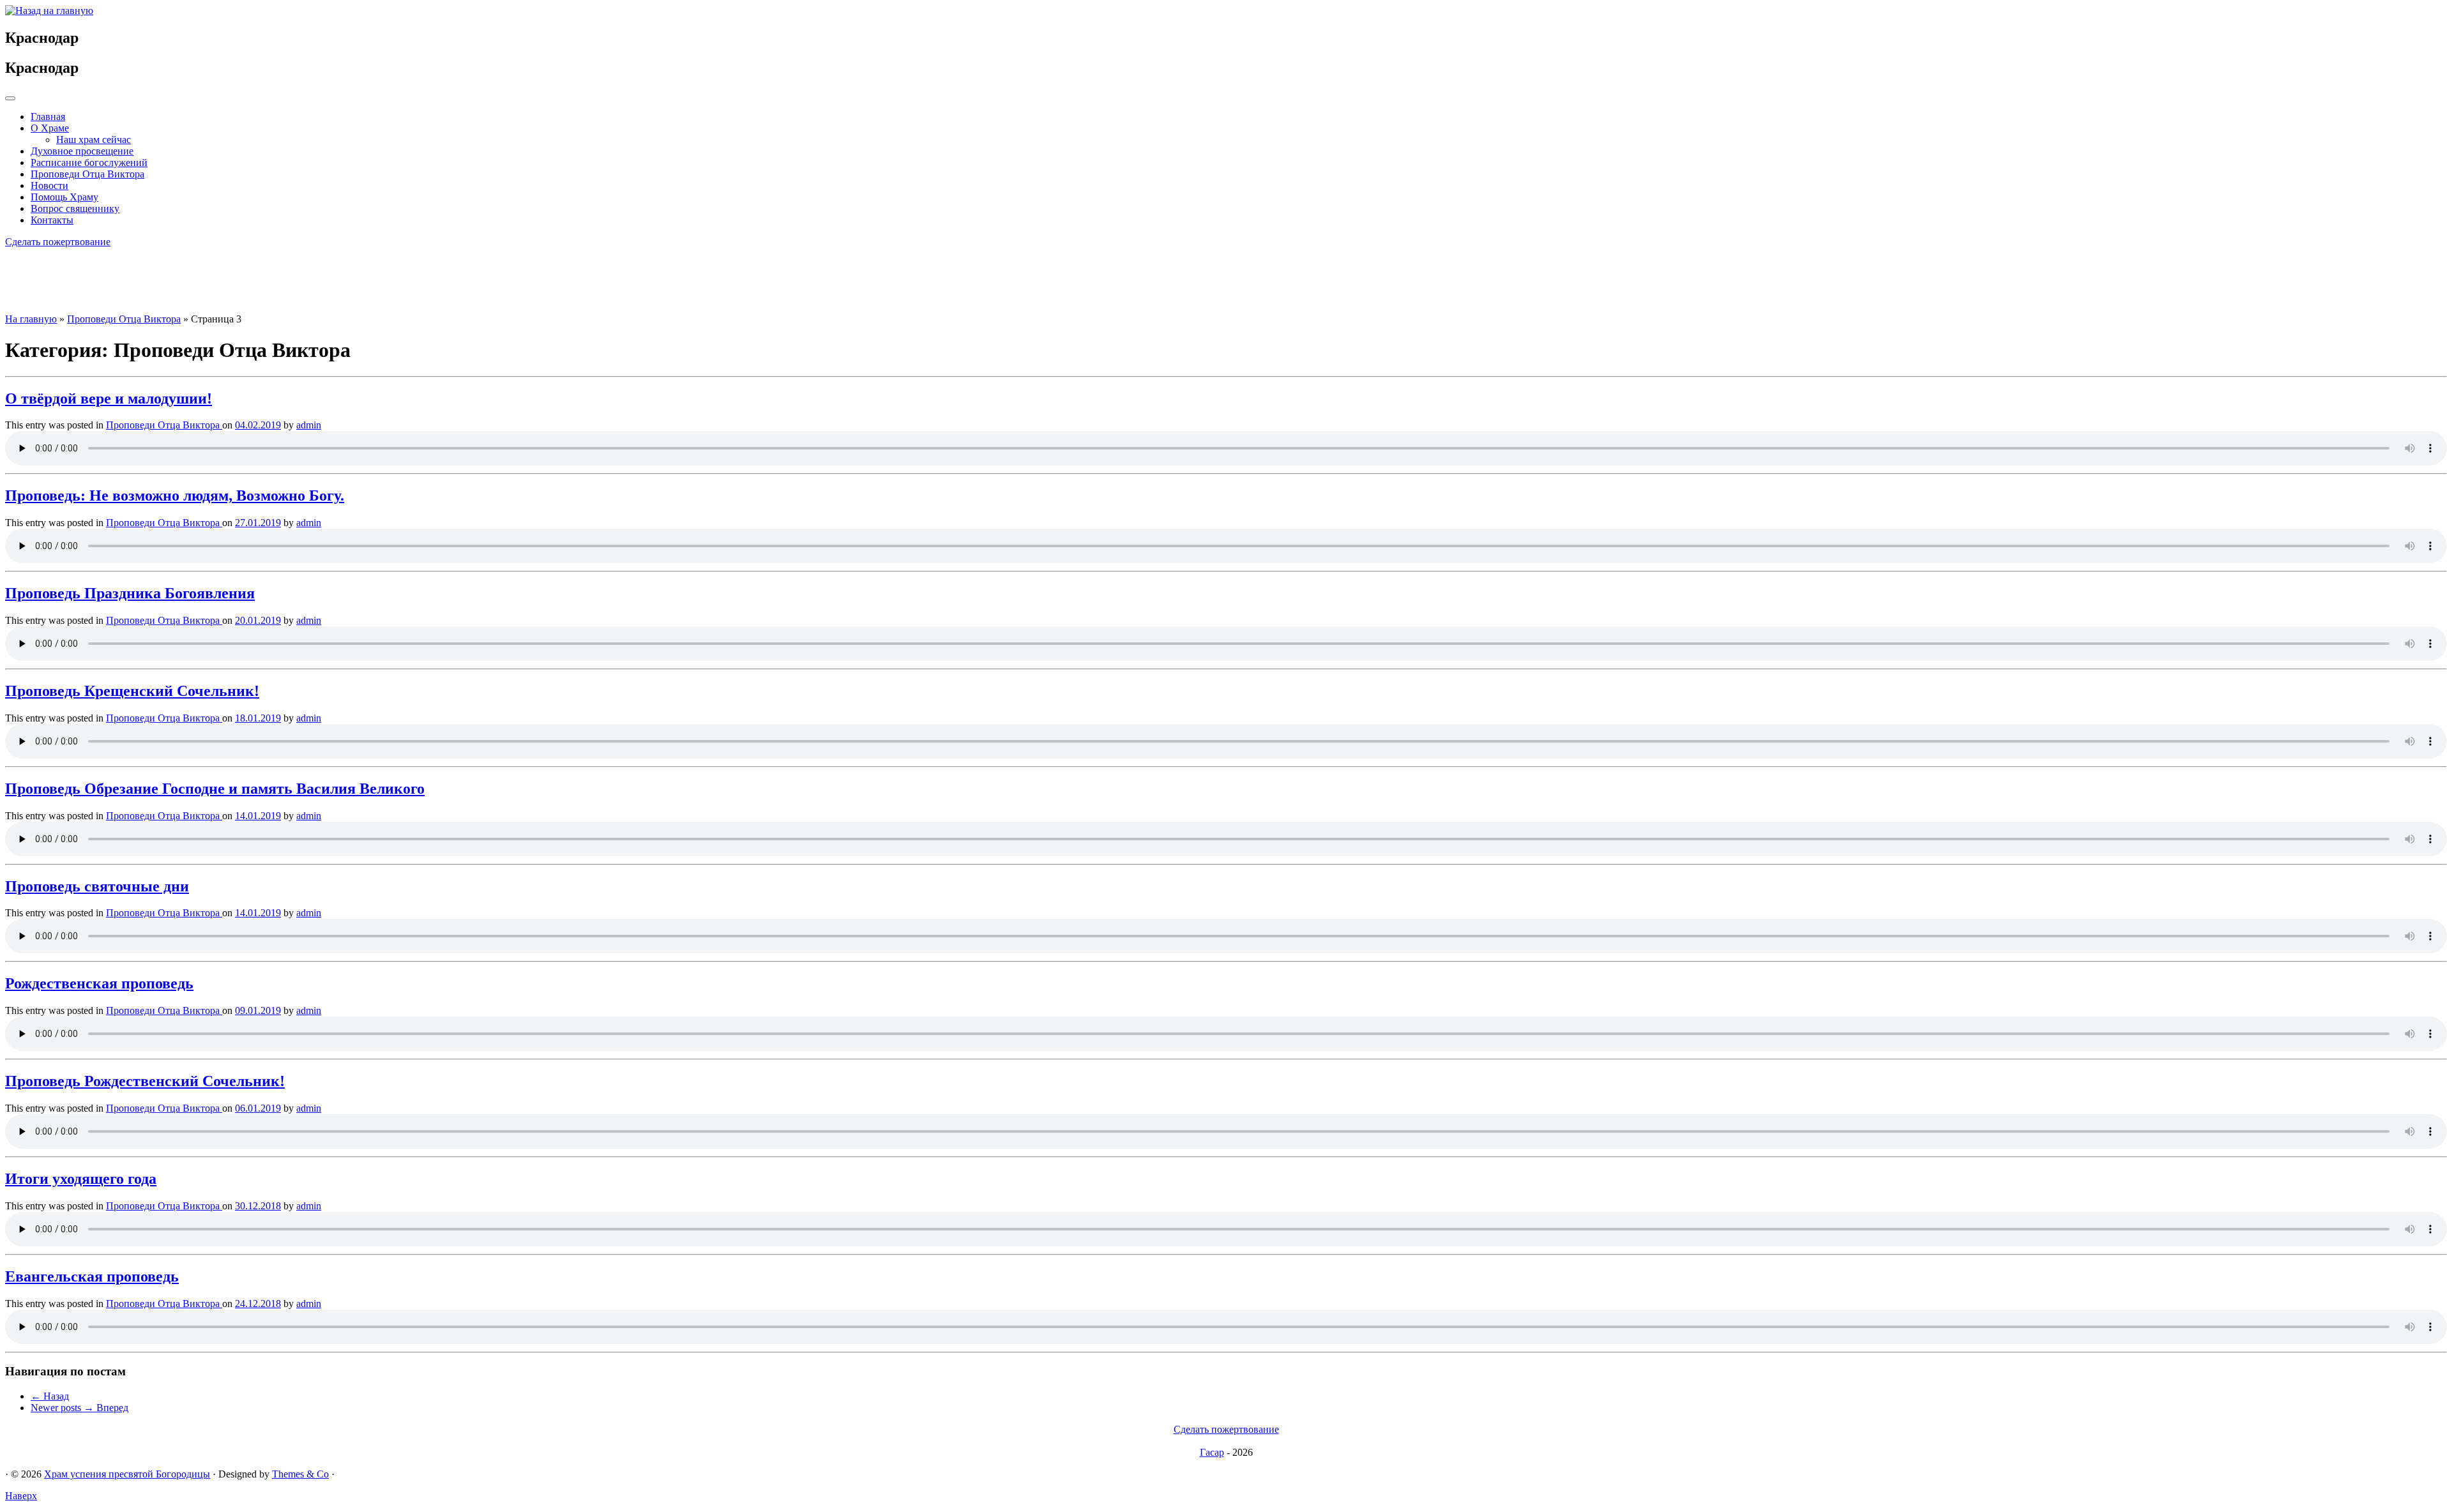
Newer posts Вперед (79, 1408)
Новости (49, 185)
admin (309, 425)
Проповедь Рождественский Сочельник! (145, 1081)
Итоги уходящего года (81, 1179)
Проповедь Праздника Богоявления (130, 593)
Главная (48, 117)
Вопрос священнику (75, 208)
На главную (31, 319)
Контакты (52, 220)
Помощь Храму (64, 197)
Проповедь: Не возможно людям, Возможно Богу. (175, 495)
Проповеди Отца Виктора (87, 174)
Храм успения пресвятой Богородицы (127, 1474)
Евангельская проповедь (92, 1276)
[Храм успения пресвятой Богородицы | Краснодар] (49, 11)
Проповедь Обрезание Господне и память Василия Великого (215, 789)
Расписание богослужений (89, 163)
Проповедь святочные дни (97, 886)
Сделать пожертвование (58, 242)
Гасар (1212, 1452)
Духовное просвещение (82, 151)
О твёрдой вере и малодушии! (109, 398)
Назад (50, 1396)
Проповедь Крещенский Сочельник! (132, 691)
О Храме (50, 128)
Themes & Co (300, 1474)
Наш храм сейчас (94, 140)
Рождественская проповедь (99, 983)
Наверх (21, 1496)
